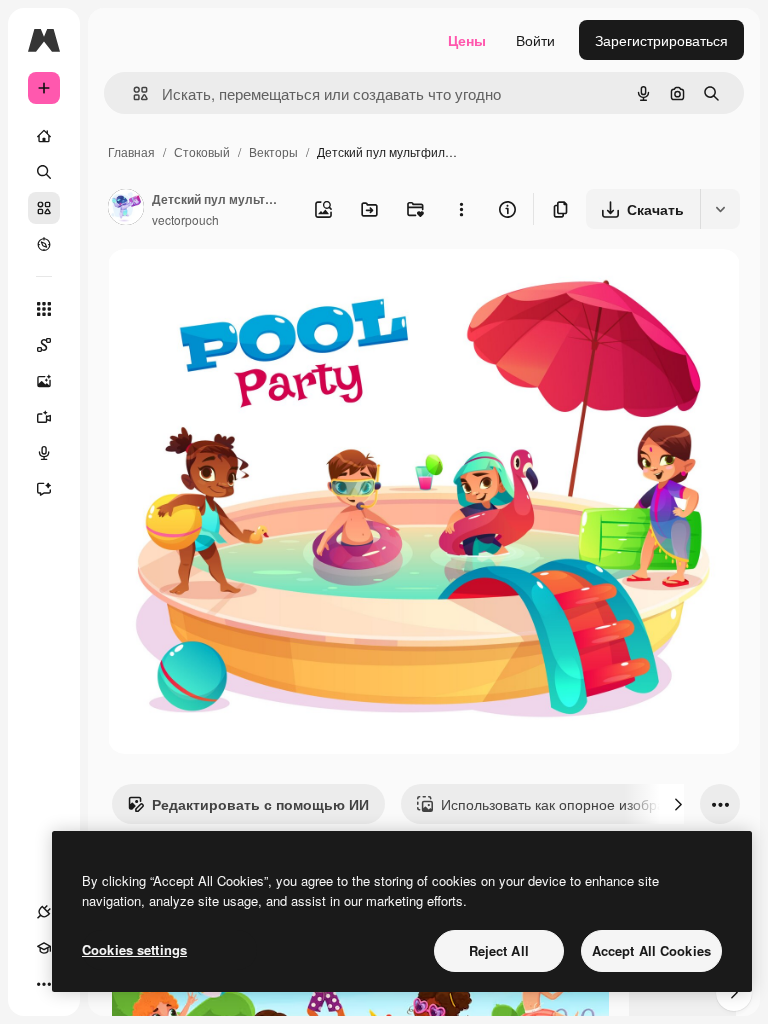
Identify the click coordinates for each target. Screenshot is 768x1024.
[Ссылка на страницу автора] (126, 209)
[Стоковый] (44, 208)
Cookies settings (134, 949)
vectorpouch (185, 219)
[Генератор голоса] (44, 453)
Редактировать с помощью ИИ (260, 804)
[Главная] (44, 136)
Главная (131, 151)
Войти (535, 40)
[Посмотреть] (44, 244)
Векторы (273, 151)
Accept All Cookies (651, 950)
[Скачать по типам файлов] (720, 209)
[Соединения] (44, 912)
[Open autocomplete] (132, 93)
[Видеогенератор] (44, 417)
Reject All (499, 950)
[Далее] (678, 804)
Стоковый (202, 151)
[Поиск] (44, 172)
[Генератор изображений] (44, 381)
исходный (242, 287)
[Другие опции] (461, 209)
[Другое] (44, 984)
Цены (467, 40)
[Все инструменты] (44, 309)
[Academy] (44, 948)
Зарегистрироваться (661, 40)
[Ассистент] (44, 489)
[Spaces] (44, 345)
